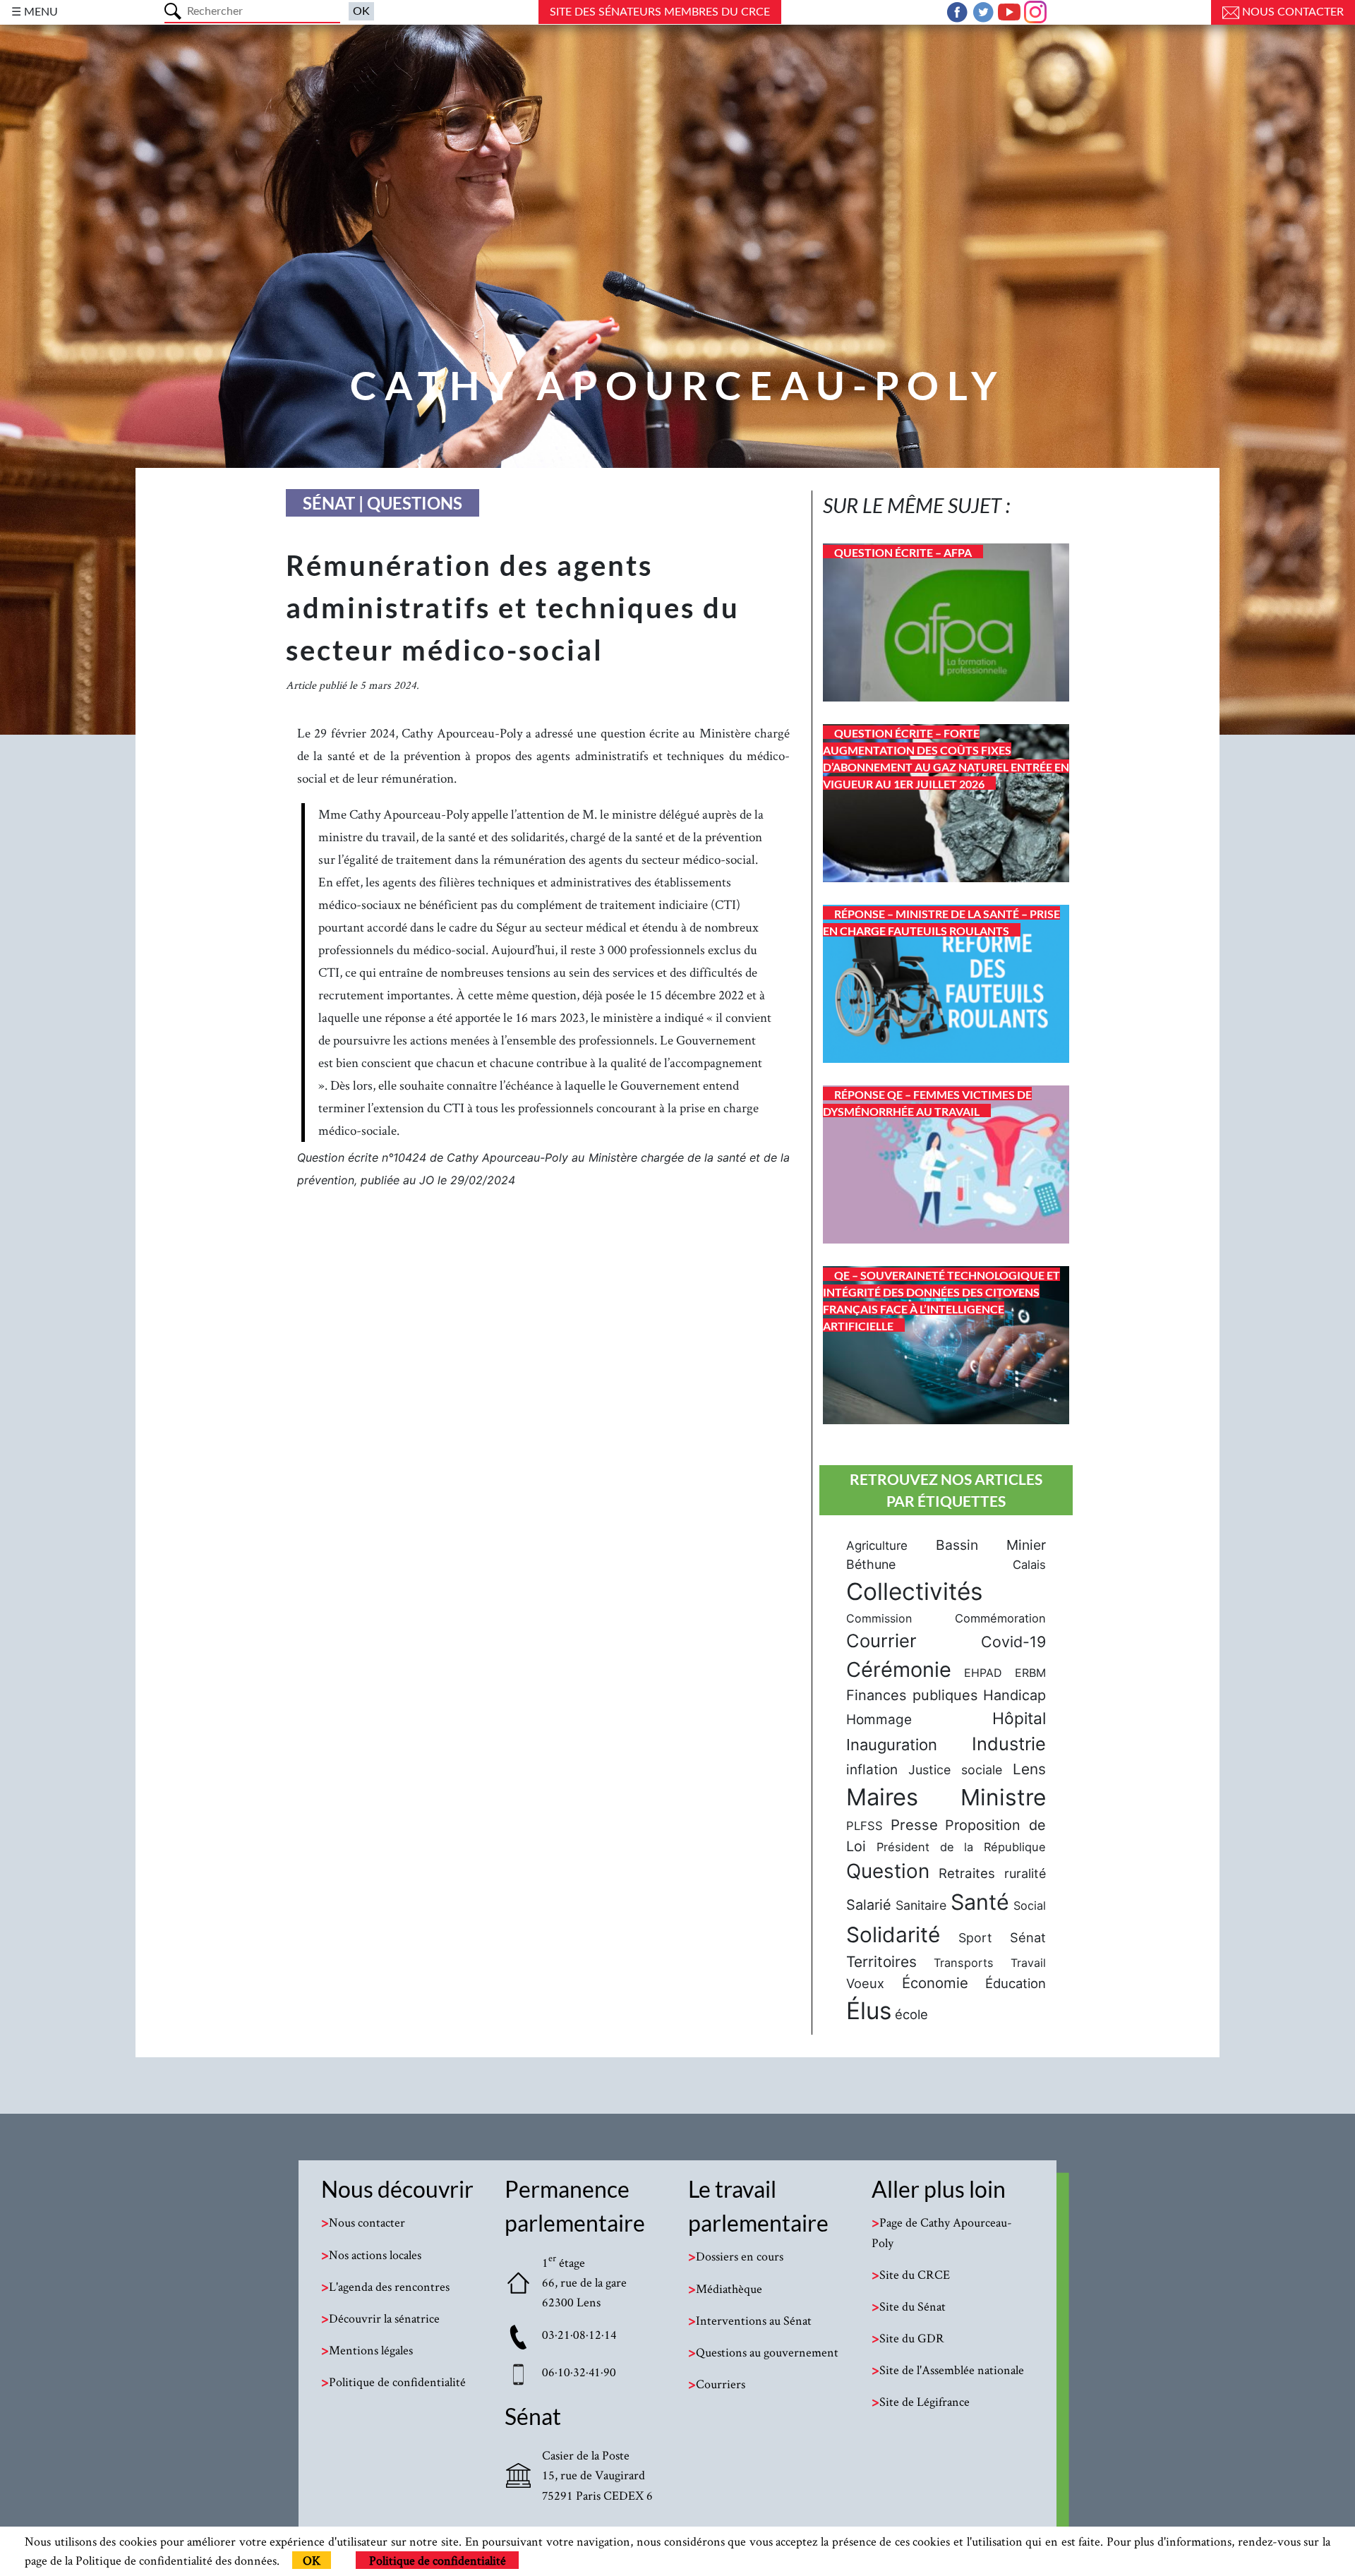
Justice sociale (955, 1770)
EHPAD (983, 1673)
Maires (882, 1797)
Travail (1028, 1963)
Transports (964, 1963)
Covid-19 (1013, 1642)
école (911, 2014)
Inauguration (892, 1745)
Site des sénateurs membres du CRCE (660, 12)
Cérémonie (899, 1669)
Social (1030, 1906)
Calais (1029, 1565)
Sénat (1028, 1937)
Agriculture (877, 1546)
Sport (975, 1938)
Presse (914, 1825)
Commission (879, 1618)
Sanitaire (921, 1905)
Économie (935, 1983)
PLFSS (865, 1826)
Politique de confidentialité (438, 2560)
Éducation (1016, 1983)
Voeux (865, 1983)
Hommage (879, 1720)
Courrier (881, 1641)
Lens (1029, 1769)
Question (888, 1871)
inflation (872, 1770)
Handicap (1014, 1695)
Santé (980, 1902)
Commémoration (1000, 1618)
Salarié (869, 1905)
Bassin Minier (991, 1545)
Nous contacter (1291, 12)
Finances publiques (912, 1695)
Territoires (881, 1962)
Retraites (967, 1873)
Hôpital (1019, 1719)
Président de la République (961, 1847)
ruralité (1025, 1873)
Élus (869, 2011)
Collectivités (914, 1591)
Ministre (1003, 1797)
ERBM (1030, 1673)
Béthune (871, 1564)
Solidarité (893, 1934)
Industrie (1009, 1744)
